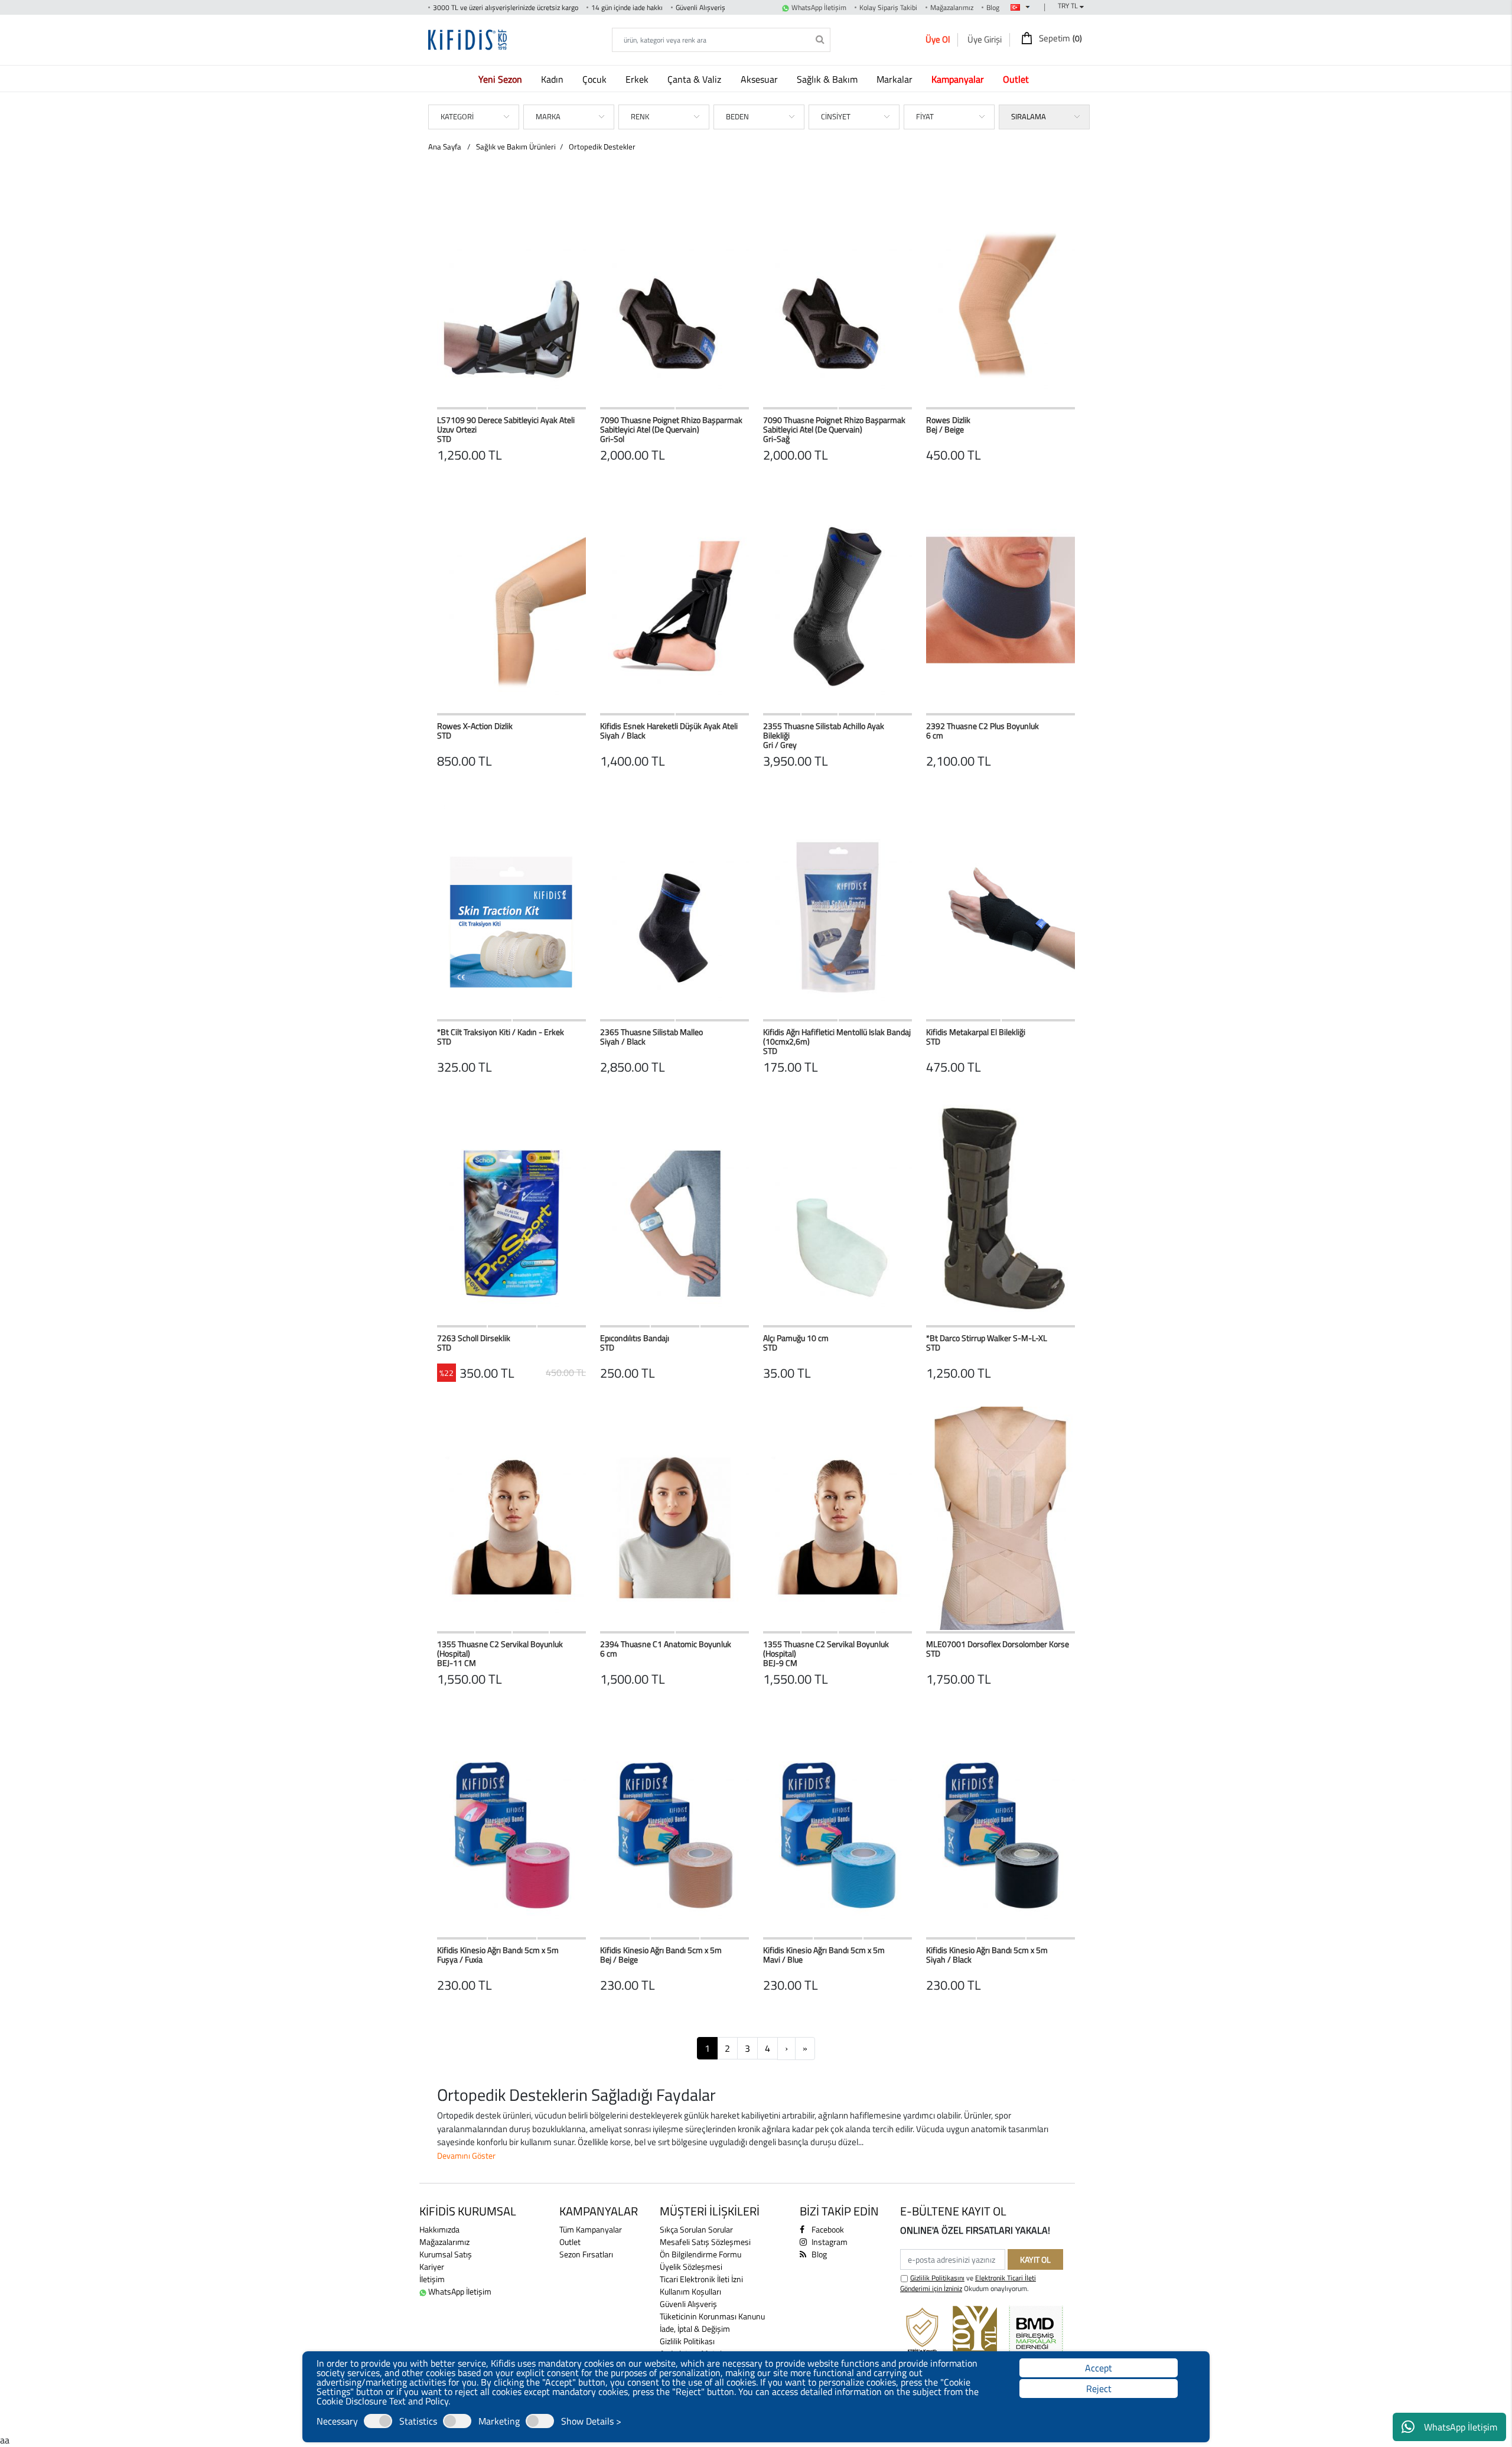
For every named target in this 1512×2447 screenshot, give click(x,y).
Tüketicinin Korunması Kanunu (712, 2316)
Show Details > (591, 2421)
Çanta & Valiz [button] (695, 79)
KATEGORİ (457, 116)
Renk (640, 116)
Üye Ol (938, 39)
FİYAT (925, 116)
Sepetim (1060, 38)
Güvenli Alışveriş (688, 2304)
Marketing (499, 2421)
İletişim (432, 2279)
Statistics (418, 2421)
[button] (503, 79)
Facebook (827, 2229)
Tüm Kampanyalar (591, 2229)
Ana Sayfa (445, 147)
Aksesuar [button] (760, 79)
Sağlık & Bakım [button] (828, 79)
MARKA (548, 116)
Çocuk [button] (596, 79)
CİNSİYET (836, 116)
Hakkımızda (439, 2229)
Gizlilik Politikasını (937, 2278)
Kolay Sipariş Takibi (888, 7)
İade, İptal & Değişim (695, 2329)
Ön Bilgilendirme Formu (700, 2254)
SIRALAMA (1029, 116)
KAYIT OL (1035, 2259)
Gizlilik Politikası (687, 2341)
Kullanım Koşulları (690, 2291)
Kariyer (432, 2267)
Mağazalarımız (952, 7)
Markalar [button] (896, 79)
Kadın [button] (553, 79)
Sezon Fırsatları (586, 2254)
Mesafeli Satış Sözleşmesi (705, 2242)
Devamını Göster (466, 2155)
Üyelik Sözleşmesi (691, 2267)
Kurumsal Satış (446, 2254)
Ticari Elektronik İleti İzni (701, 2279)
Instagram (829, 2242)
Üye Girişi (985, 39)
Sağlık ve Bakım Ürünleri (516, 147)
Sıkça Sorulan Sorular (696, 2229)
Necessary (337, 2421)
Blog (993, 7)
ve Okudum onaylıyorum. (968, 2283)
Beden (737, 116)
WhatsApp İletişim (1461, 2427)
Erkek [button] (638, 79)
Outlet (570, 2242)
